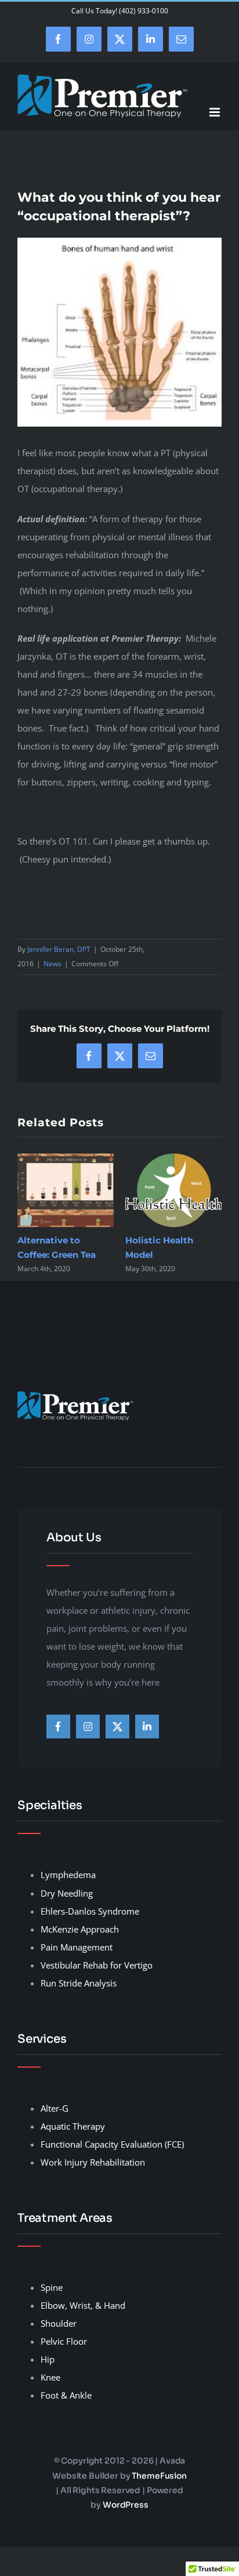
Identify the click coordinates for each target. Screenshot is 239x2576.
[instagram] (88, 1727)
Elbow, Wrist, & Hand (83, 2305)
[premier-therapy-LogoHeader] (75, 1395)
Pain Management (77, 1947)
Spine (52, 2287)
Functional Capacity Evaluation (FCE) (112, 2144)
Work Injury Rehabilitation (93, 2162)
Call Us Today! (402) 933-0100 (120, 11)
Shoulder (59, 2323)
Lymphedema (68, 1875)
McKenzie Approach (80, 1929)
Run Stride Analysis (79, 1983)
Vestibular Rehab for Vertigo (97, 1965)
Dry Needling (67, 1893)
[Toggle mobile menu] (216, 112)
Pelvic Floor (64, 2341)
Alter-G (55, 2108)
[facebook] (58, 1727)
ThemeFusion (159, 2476)
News (52, 964)
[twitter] (117, 1727)
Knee (50, 2377)
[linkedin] (147, 1727)
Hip (48, 2359)
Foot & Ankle (66, 2395)
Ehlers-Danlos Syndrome (90, 1911)
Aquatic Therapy (73, 2126)
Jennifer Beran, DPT (59, 949)
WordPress (126, 2505)
